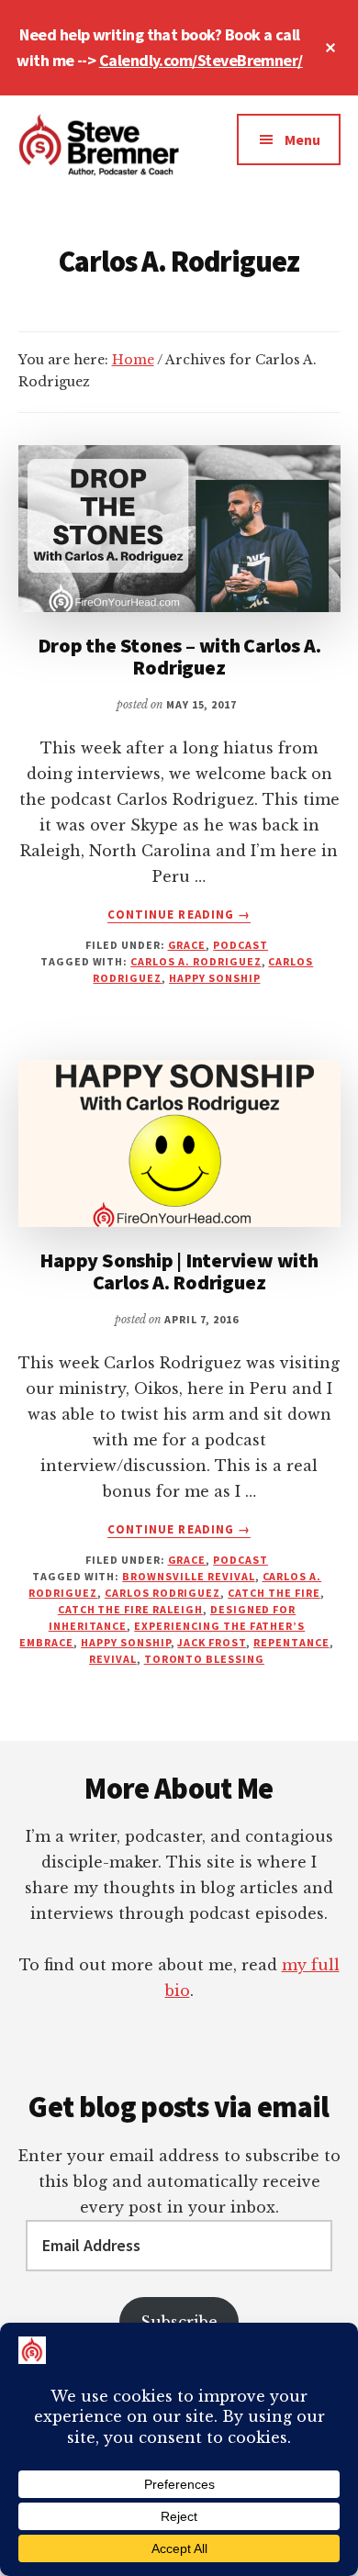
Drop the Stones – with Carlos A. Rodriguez (179, 656)
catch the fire (274, 1593)
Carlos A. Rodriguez (196, 961)
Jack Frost (212, 1642)
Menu (302, 139)
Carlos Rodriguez (162, 1593)
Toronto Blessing (204, 1659)
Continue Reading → (179, 915)
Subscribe (179, 2322)
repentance (291, 1642)
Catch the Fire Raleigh (130, 1609)
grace (187, 945)
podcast (241, 945)
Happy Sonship (214, 978)
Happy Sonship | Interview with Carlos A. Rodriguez (179, 1271)
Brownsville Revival (188, 1576)
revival (113, 1659)
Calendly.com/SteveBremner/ (201, 60)
